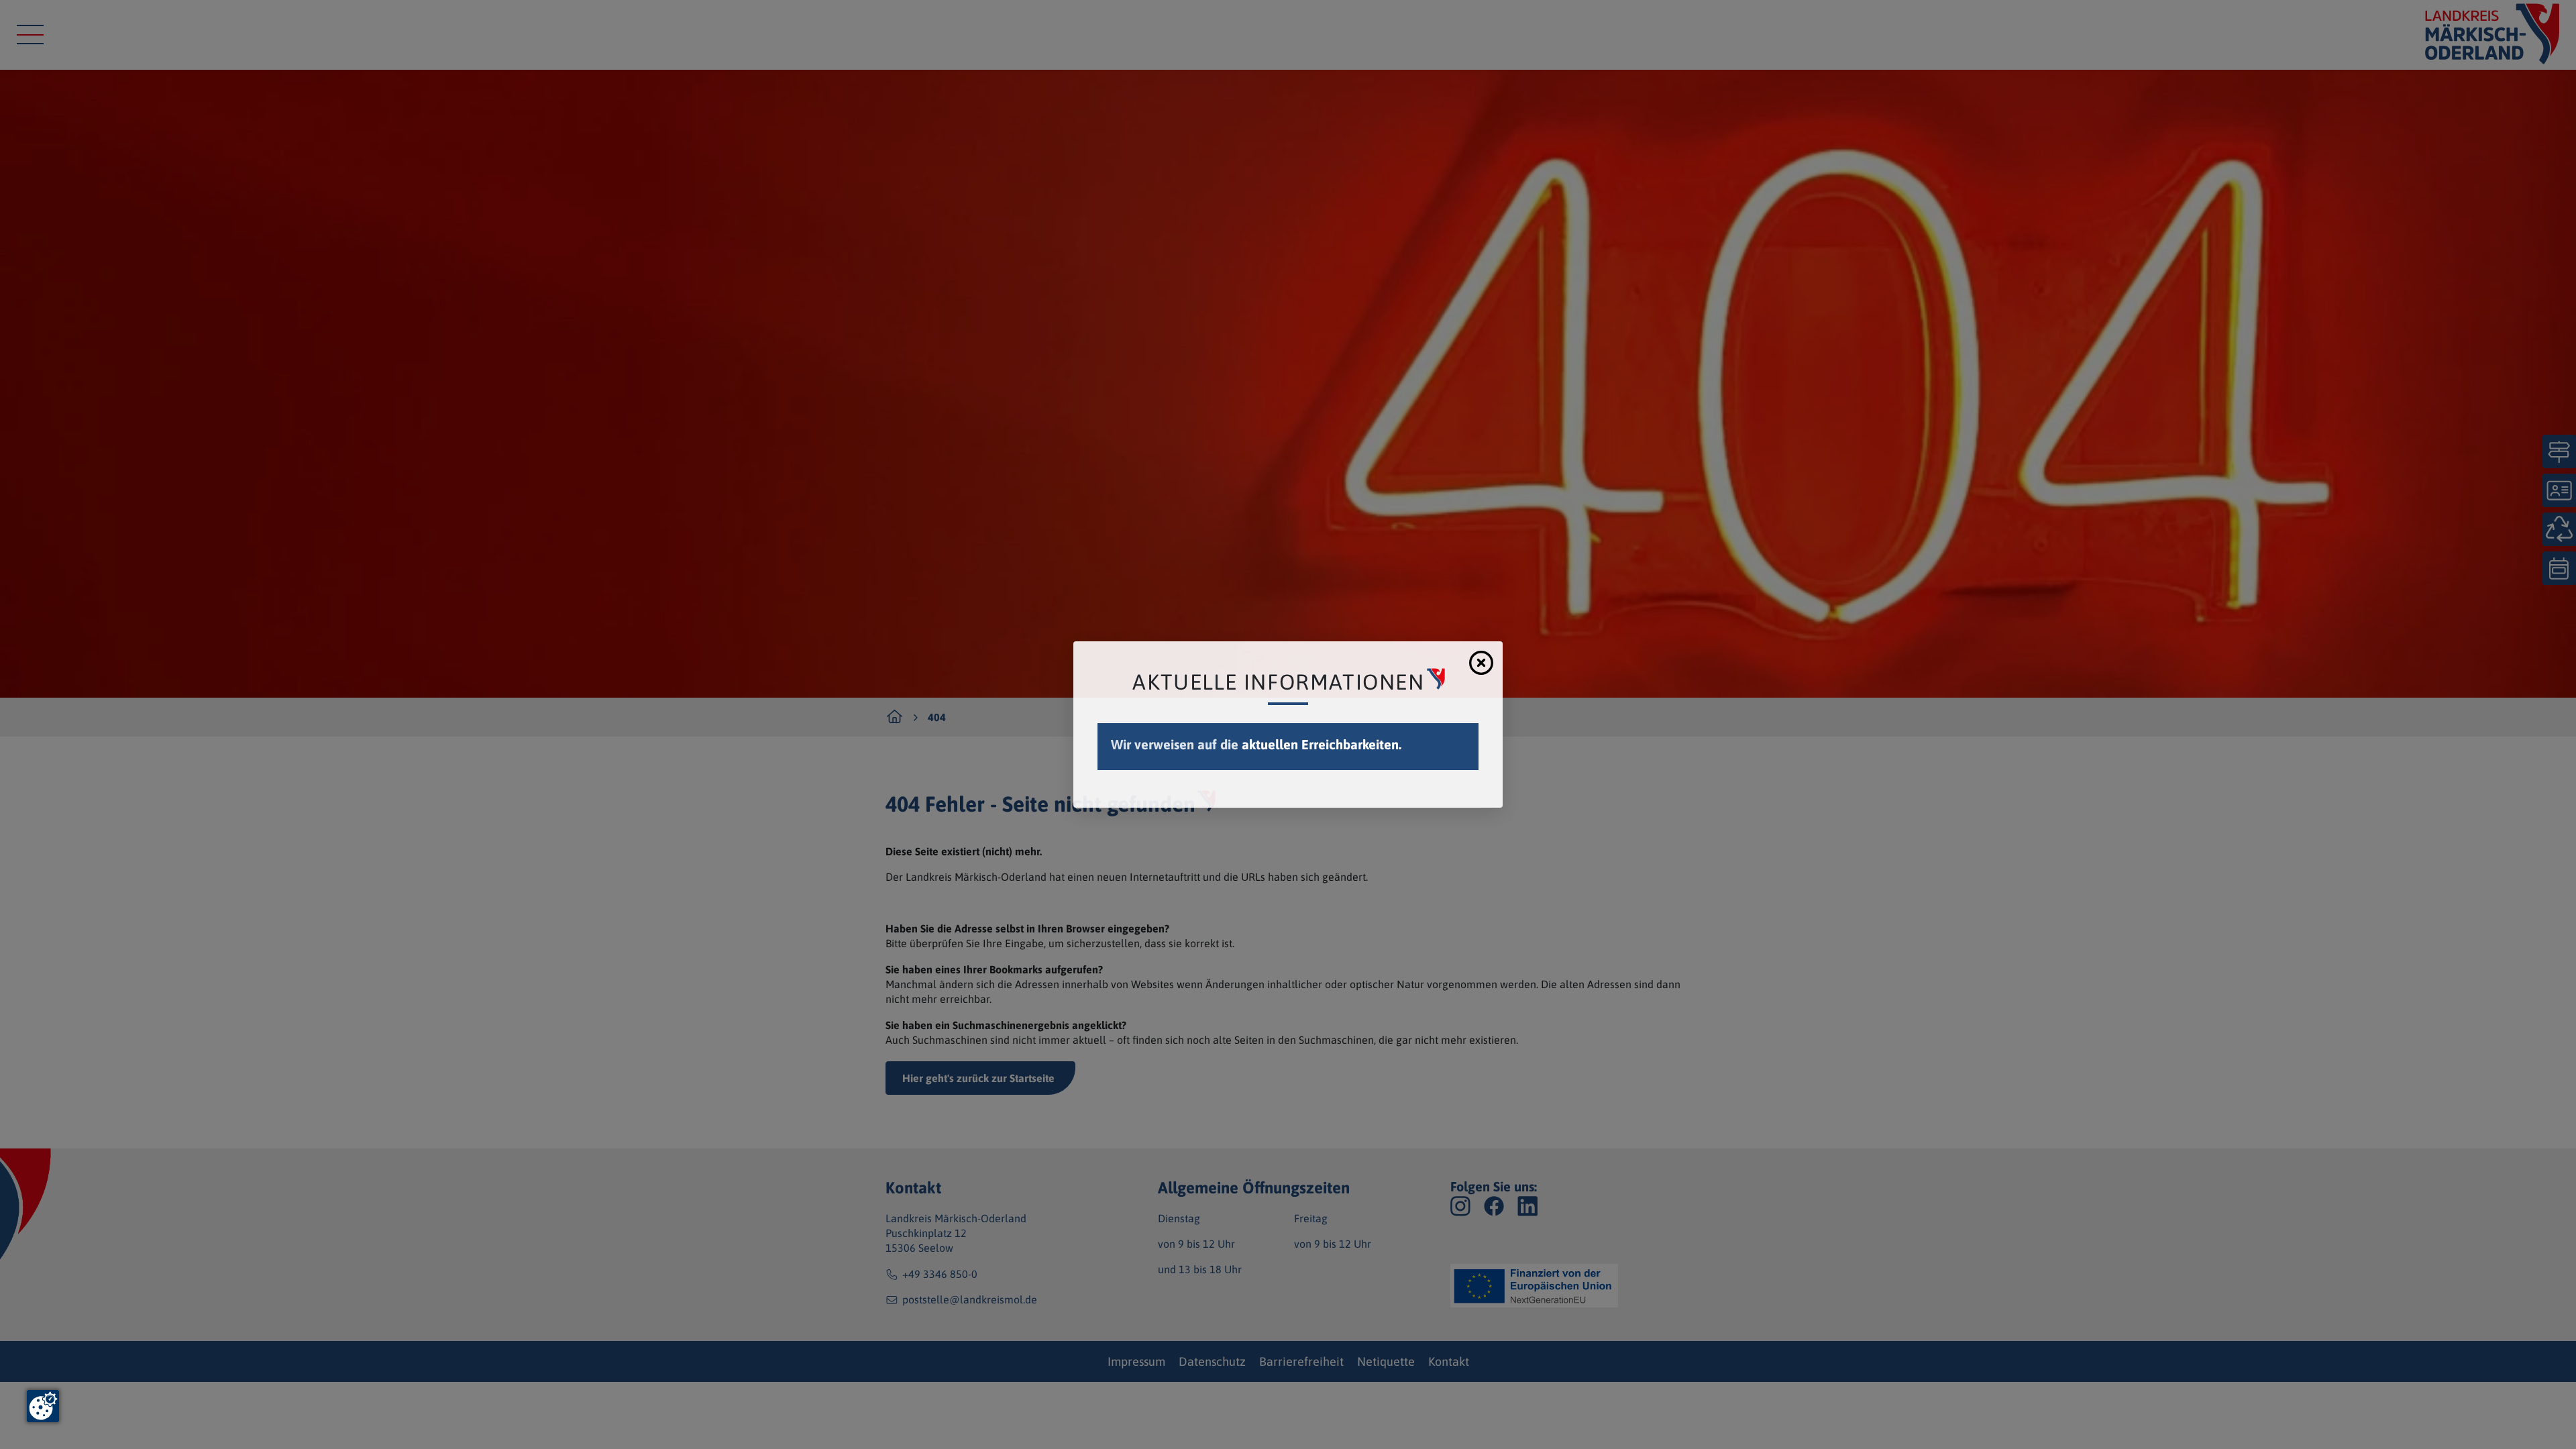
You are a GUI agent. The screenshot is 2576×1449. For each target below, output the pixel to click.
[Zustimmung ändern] (43, 1406)
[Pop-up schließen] (1481, 663)
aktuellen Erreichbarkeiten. (1322, 744)
